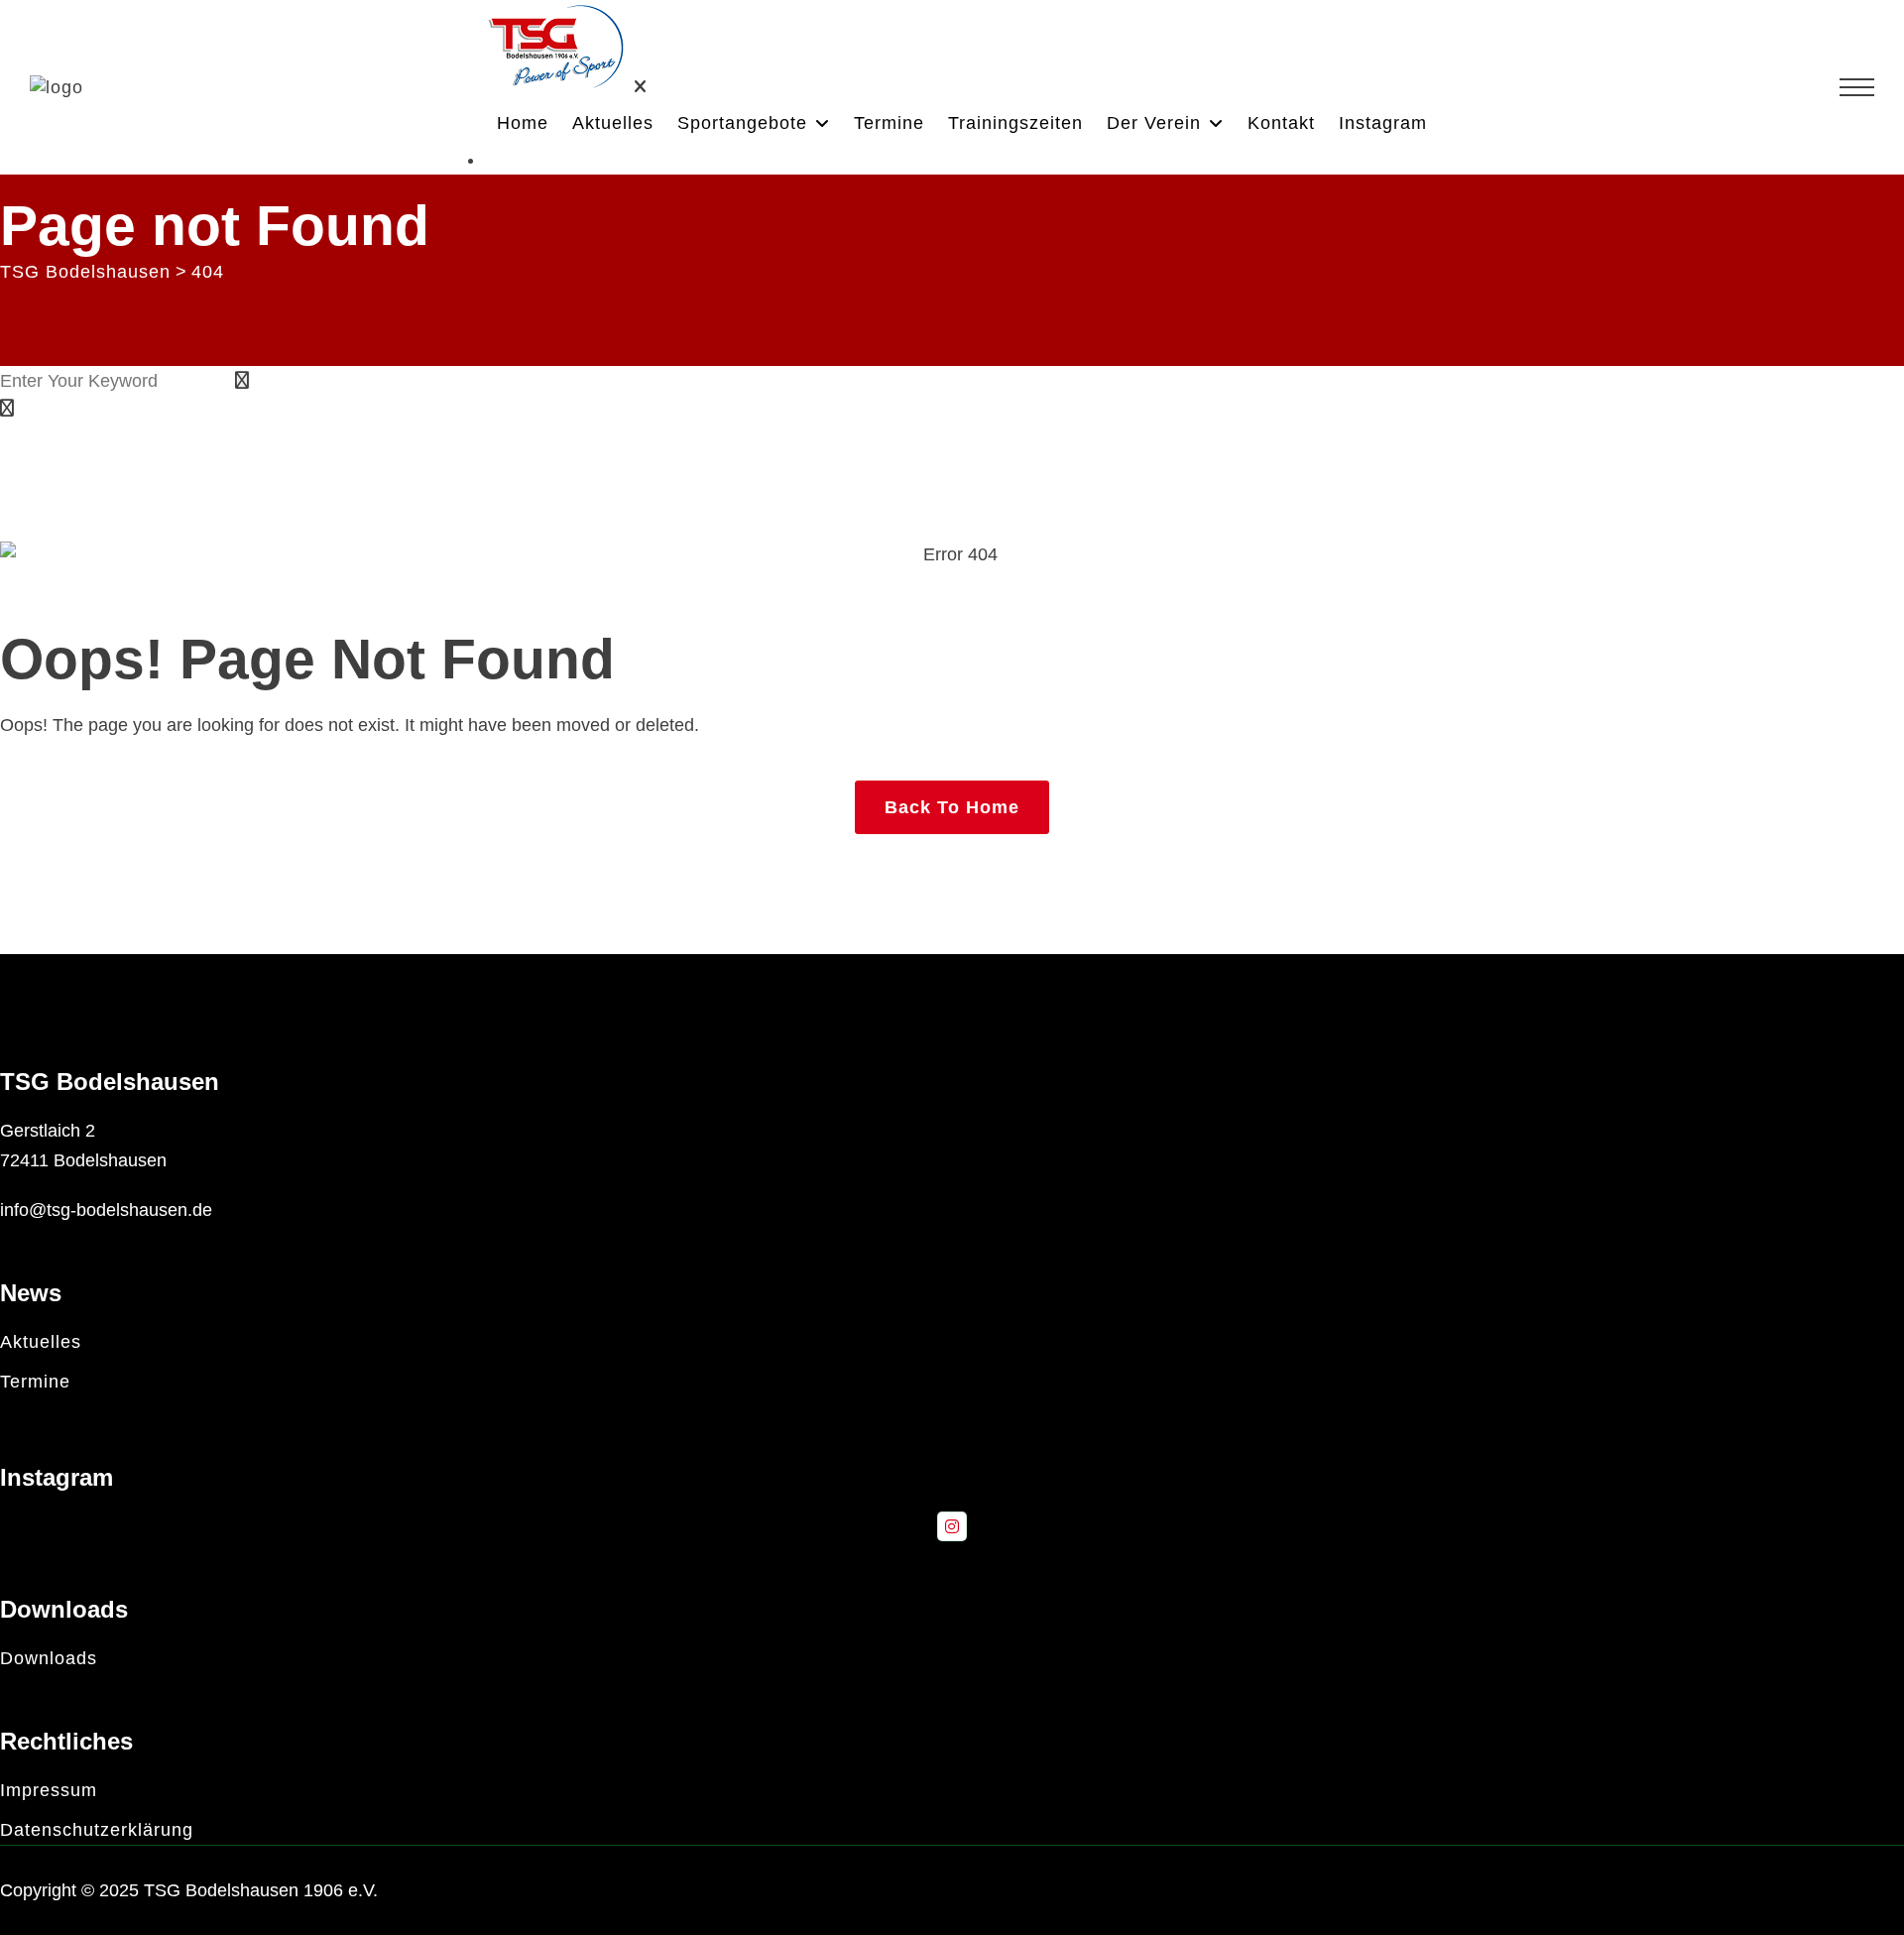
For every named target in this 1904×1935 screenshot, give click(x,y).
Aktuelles (613, 123)
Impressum (49, 1790)
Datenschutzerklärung (97, 1830)
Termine (889, 123)
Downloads (49, 1658)
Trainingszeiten (1015, 123)
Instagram (1383, 123)
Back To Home (952, 807)
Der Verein (1154, 123)
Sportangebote (742, 123)
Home (523, 123)
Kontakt (1281, 123)
